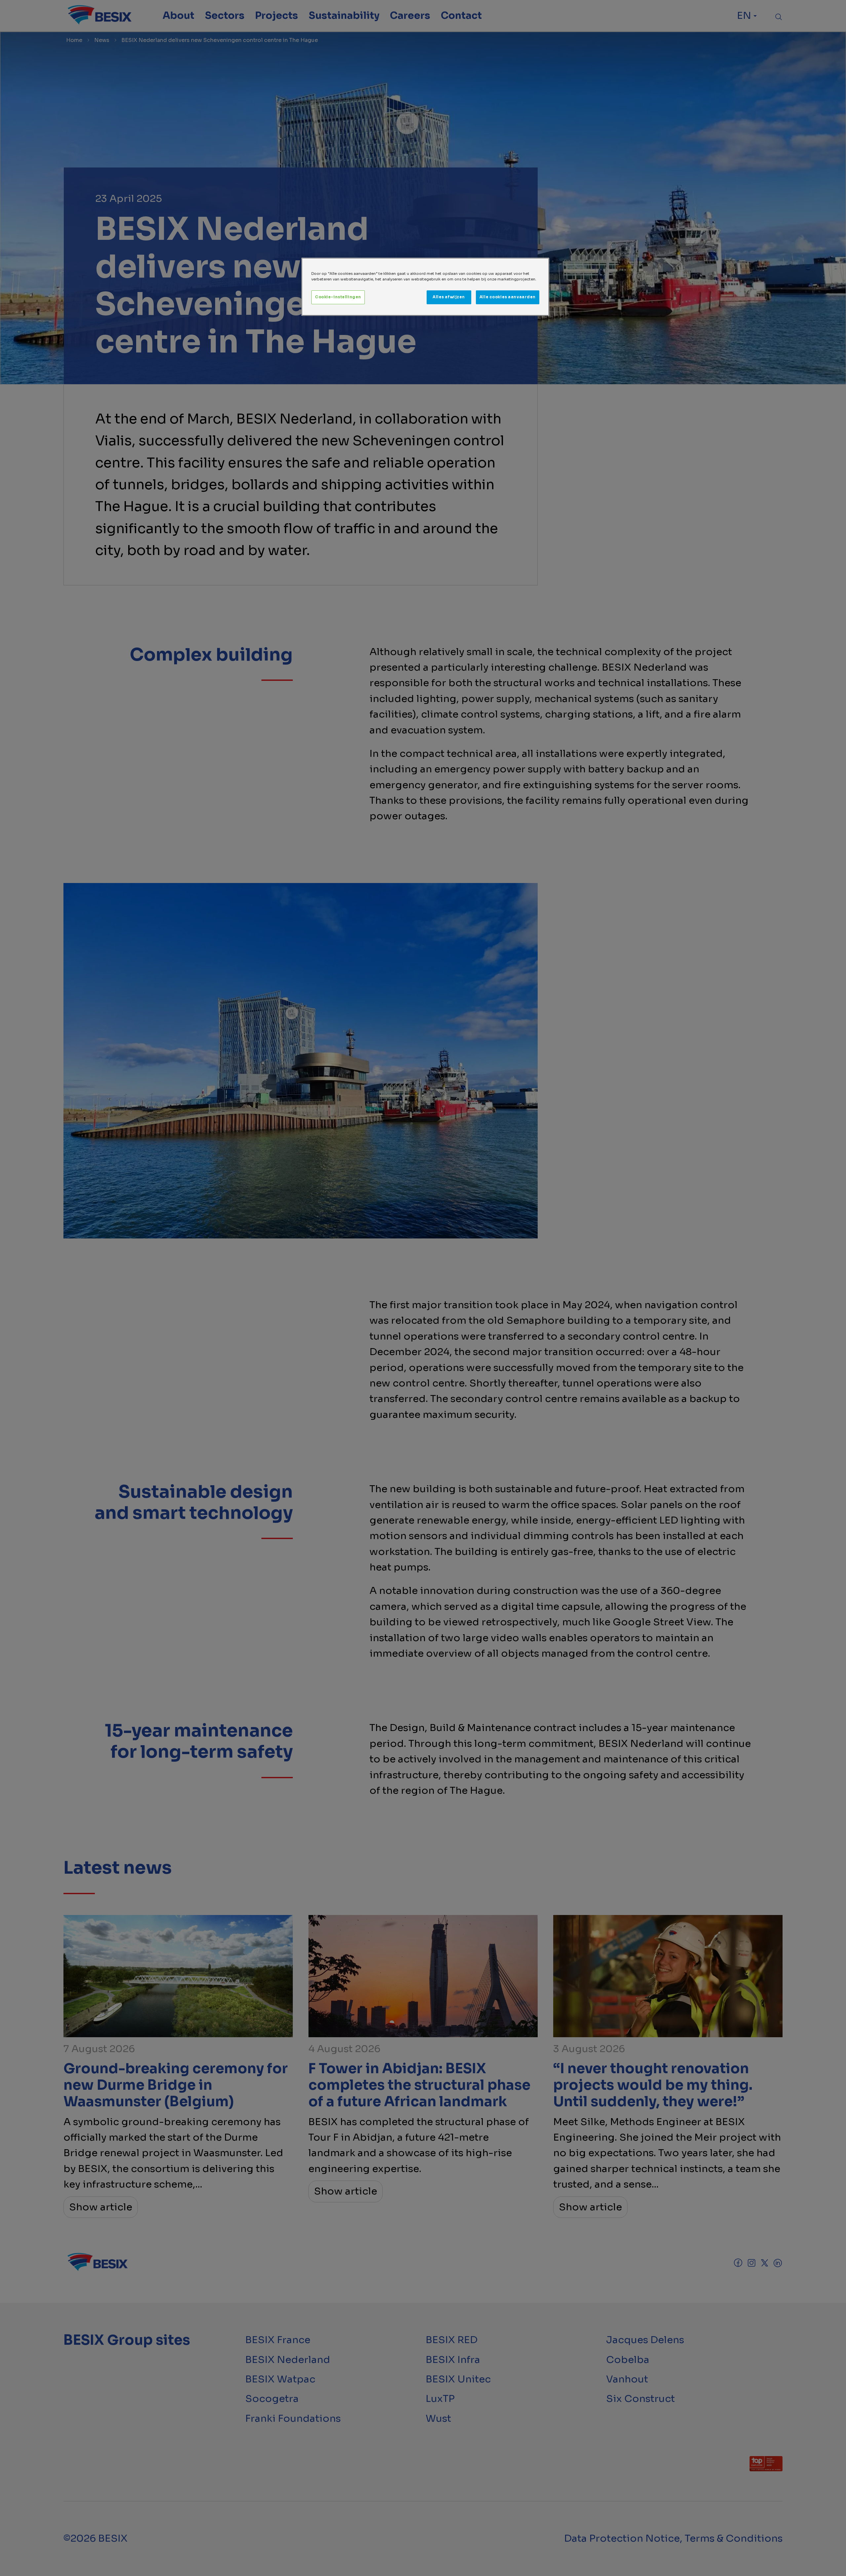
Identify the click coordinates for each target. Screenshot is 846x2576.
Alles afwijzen (449, 297)
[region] (425, 287)
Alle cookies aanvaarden (508, 297)
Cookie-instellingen (338, 297)
